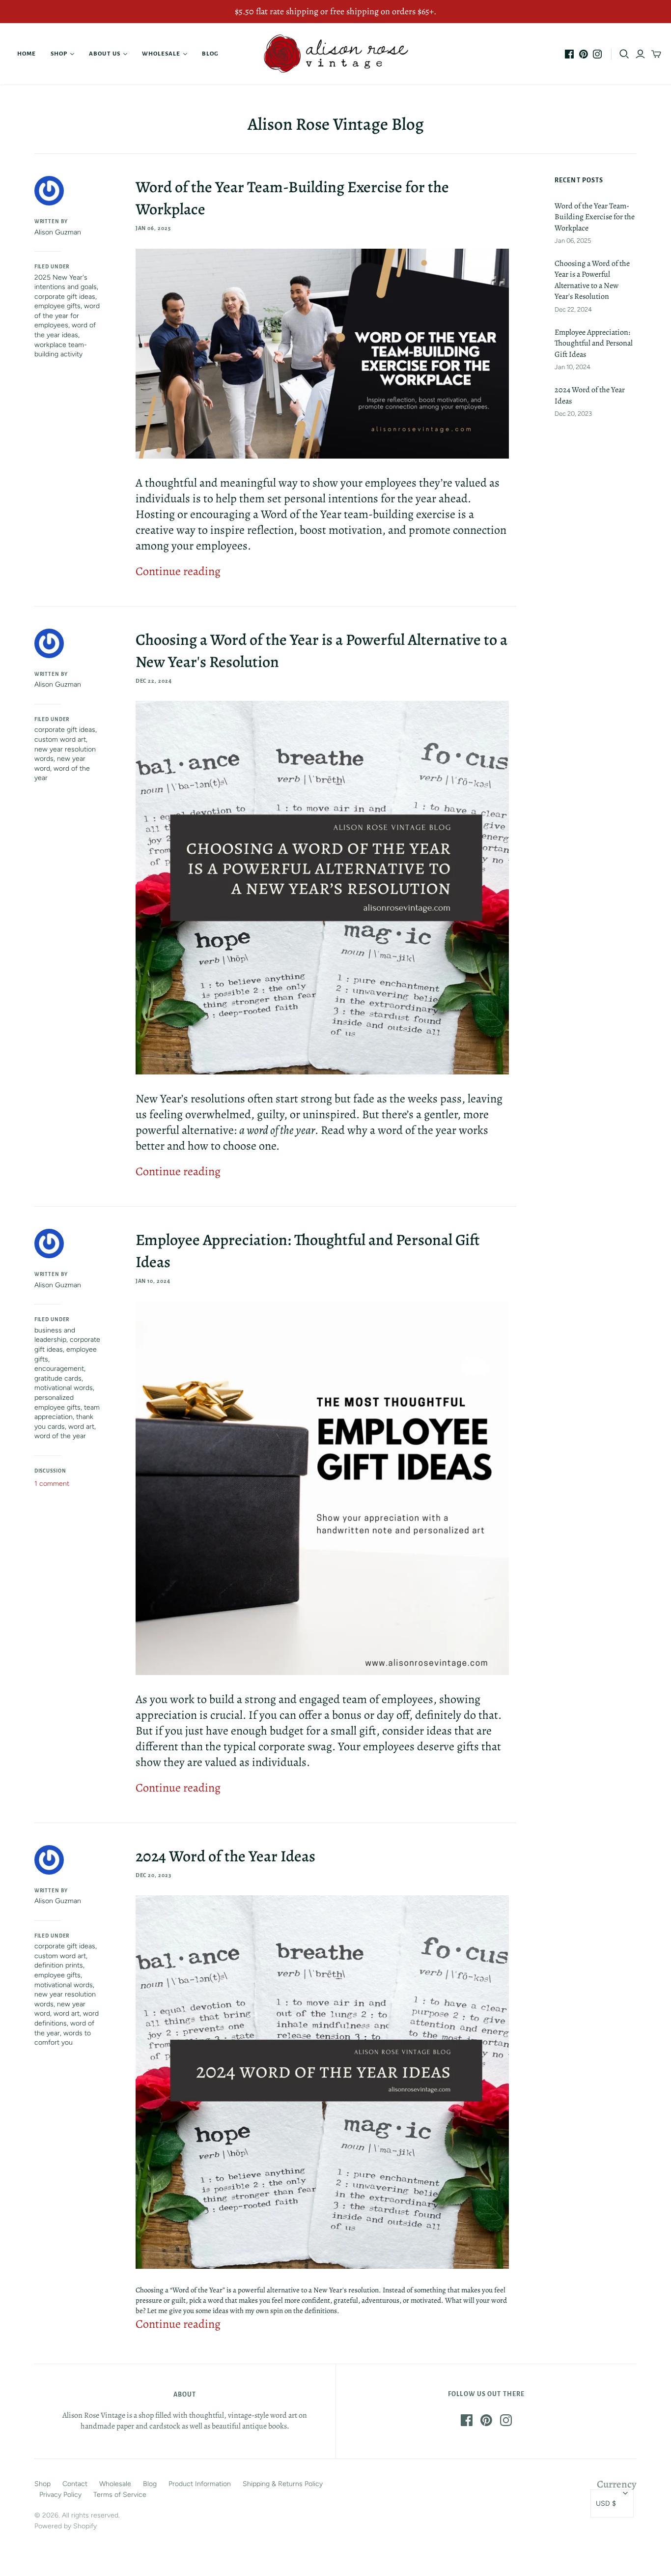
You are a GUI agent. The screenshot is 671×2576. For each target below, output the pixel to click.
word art (81, 1427)
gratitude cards (58, 1378)
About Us (104, 54)
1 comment (52, 1484)
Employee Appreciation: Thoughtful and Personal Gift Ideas (594, 343)
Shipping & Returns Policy (283, 2484)
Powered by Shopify (66, 2526)
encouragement (59, 1369)
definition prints (59, 1965)
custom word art (60, 739)
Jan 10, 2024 (153, 1281)
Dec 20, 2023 (154, 1875)
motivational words (64, 1388)
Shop (59, 54)
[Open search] (624, 54)
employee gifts (57, 306)
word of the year (60, 1436)
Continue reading (178, 571)
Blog (210, 54)
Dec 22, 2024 (154, 681)
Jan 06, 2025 (154, 228)
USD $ (606, 2504)
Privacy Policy (60, 2495)
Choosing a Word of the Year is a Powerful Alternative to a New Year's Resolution (592, 280)
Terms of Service (120, 2495)
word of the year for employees (67, 316)
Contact (75, 2484)
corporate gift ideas (65, 297)
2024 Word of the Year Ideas (225, 1856)
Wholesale (161, 54)
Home (27, 54)
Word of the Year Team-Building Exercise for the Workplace (595, 217)
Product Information (200, 2484)
